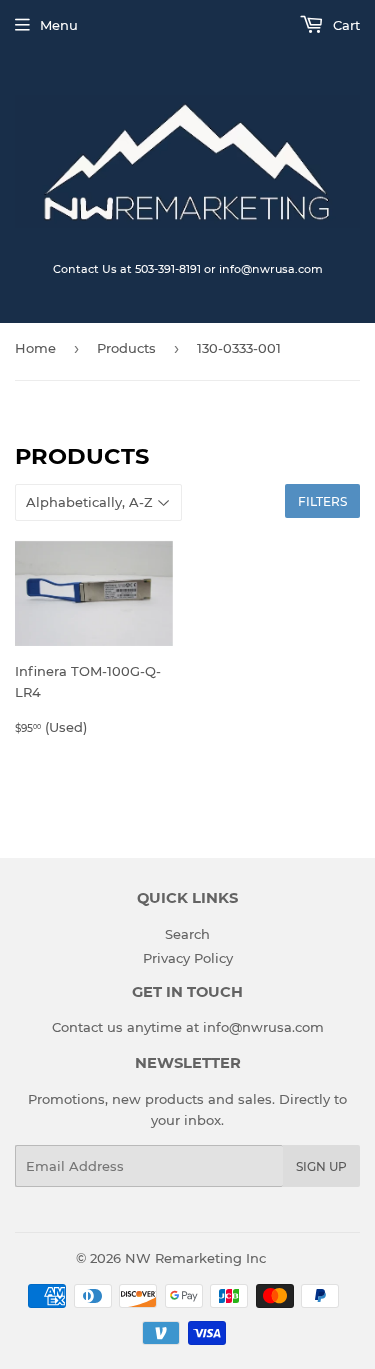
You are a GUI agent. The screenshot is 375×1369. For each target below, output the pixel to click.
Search (187, 934)
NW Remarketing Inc (195, 1258)
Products (126, 348)
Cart (344, 25)
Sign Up (321, 1166)
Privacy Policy (188, 958)
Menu (59, 25)
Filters (322, 501)
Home (35, 348)
